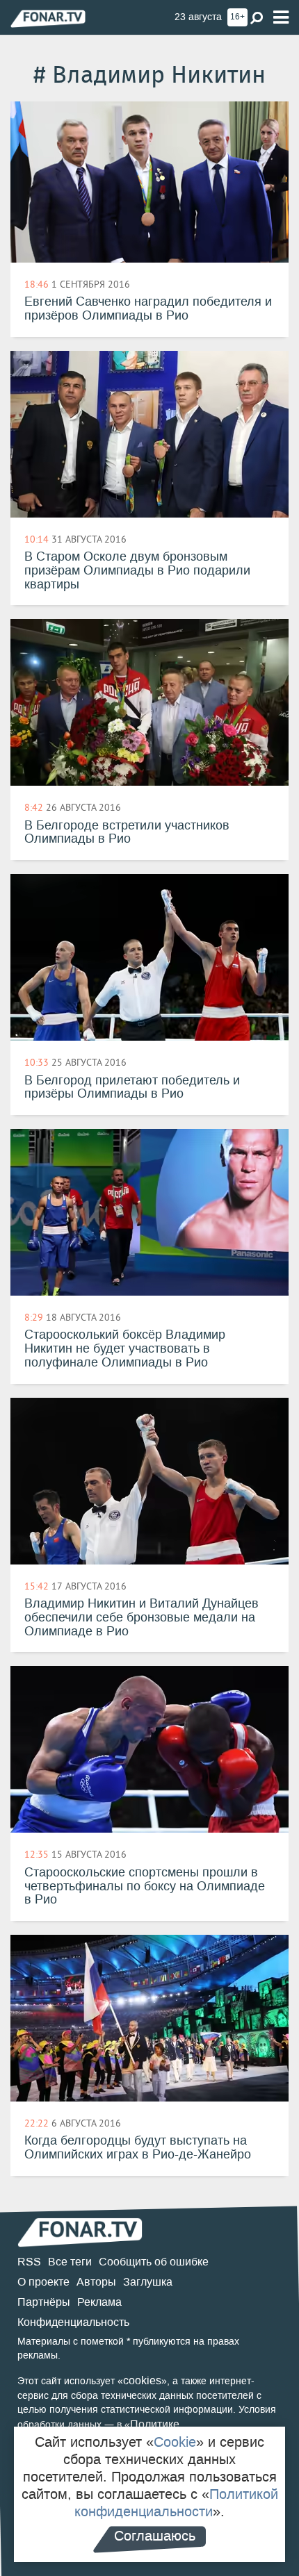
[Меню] (281, 18)
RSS (29, 2262)
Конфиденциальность (73, 2322)
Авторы (96, 2282)
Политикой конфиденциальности (176, 2503)
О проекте (43, 2282)
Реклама (99, 2302)
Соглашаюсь (155, 2536)
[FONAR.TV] (48, 18)
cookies (142, 2380)
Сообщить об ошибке (154, 2262)
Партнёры (44, 2302)
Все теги (70, 2262)
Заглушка (148, 2282)
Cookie (175, 2442)
